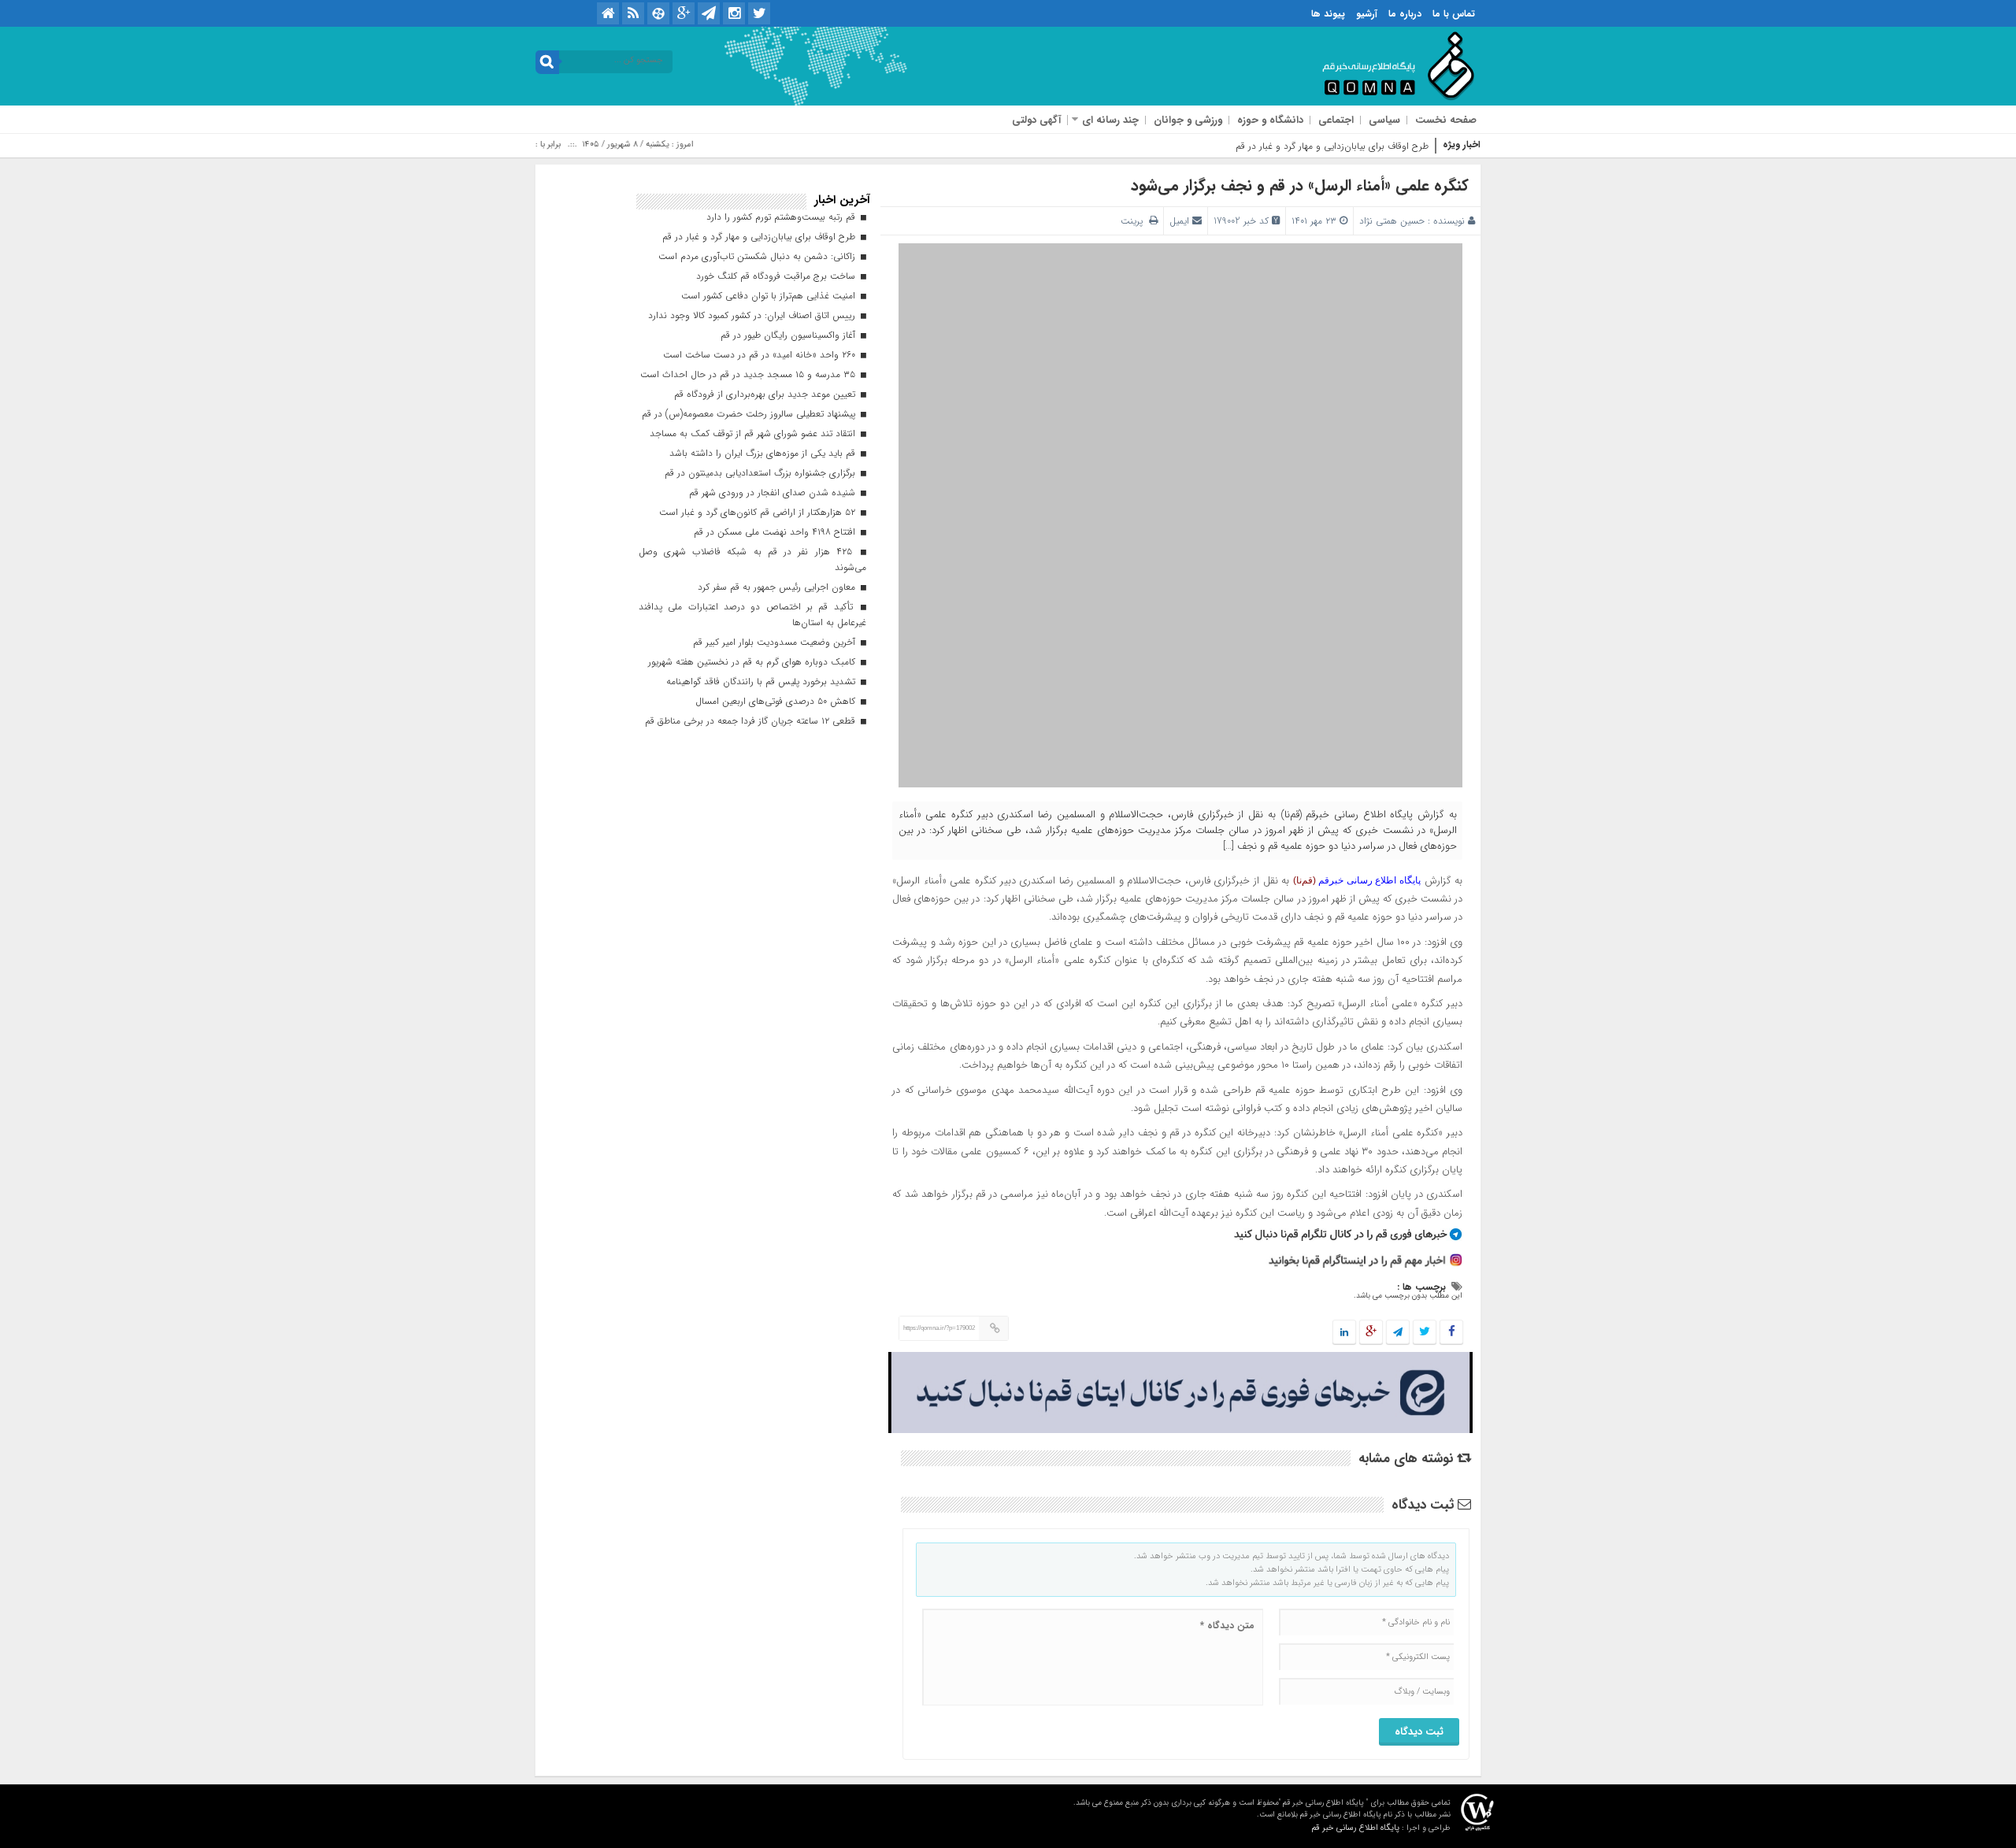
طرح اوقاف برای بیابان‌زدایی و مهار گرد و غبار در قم (1332, 146)
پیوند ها (1328, 14)
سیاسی (1384, 120)
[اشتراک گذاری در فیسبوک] (1451, 1333)
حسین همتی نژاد (1392, 221)
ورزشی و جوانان (1188, 120)
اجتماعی (1336, 120)
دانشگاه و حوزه (1270, 120)
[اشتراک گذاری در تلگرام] (1398, 1333)
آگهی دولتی (1036, 120)
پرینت (1135, 221)
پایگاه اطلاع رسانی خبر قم (1355, 1828)
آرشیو (1367, 14)
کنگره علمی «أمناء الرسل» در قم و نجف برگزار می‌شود (1300, 185)
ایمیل (1179, 221)
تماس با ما (1454, 14)
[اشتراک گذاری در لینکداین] (1344, 1333)
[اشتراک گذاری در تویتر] (1425, 1333)
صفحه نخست (1446, 120)
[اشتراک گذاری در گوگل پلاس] (1371, 1333)
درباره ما (1405, 14)
